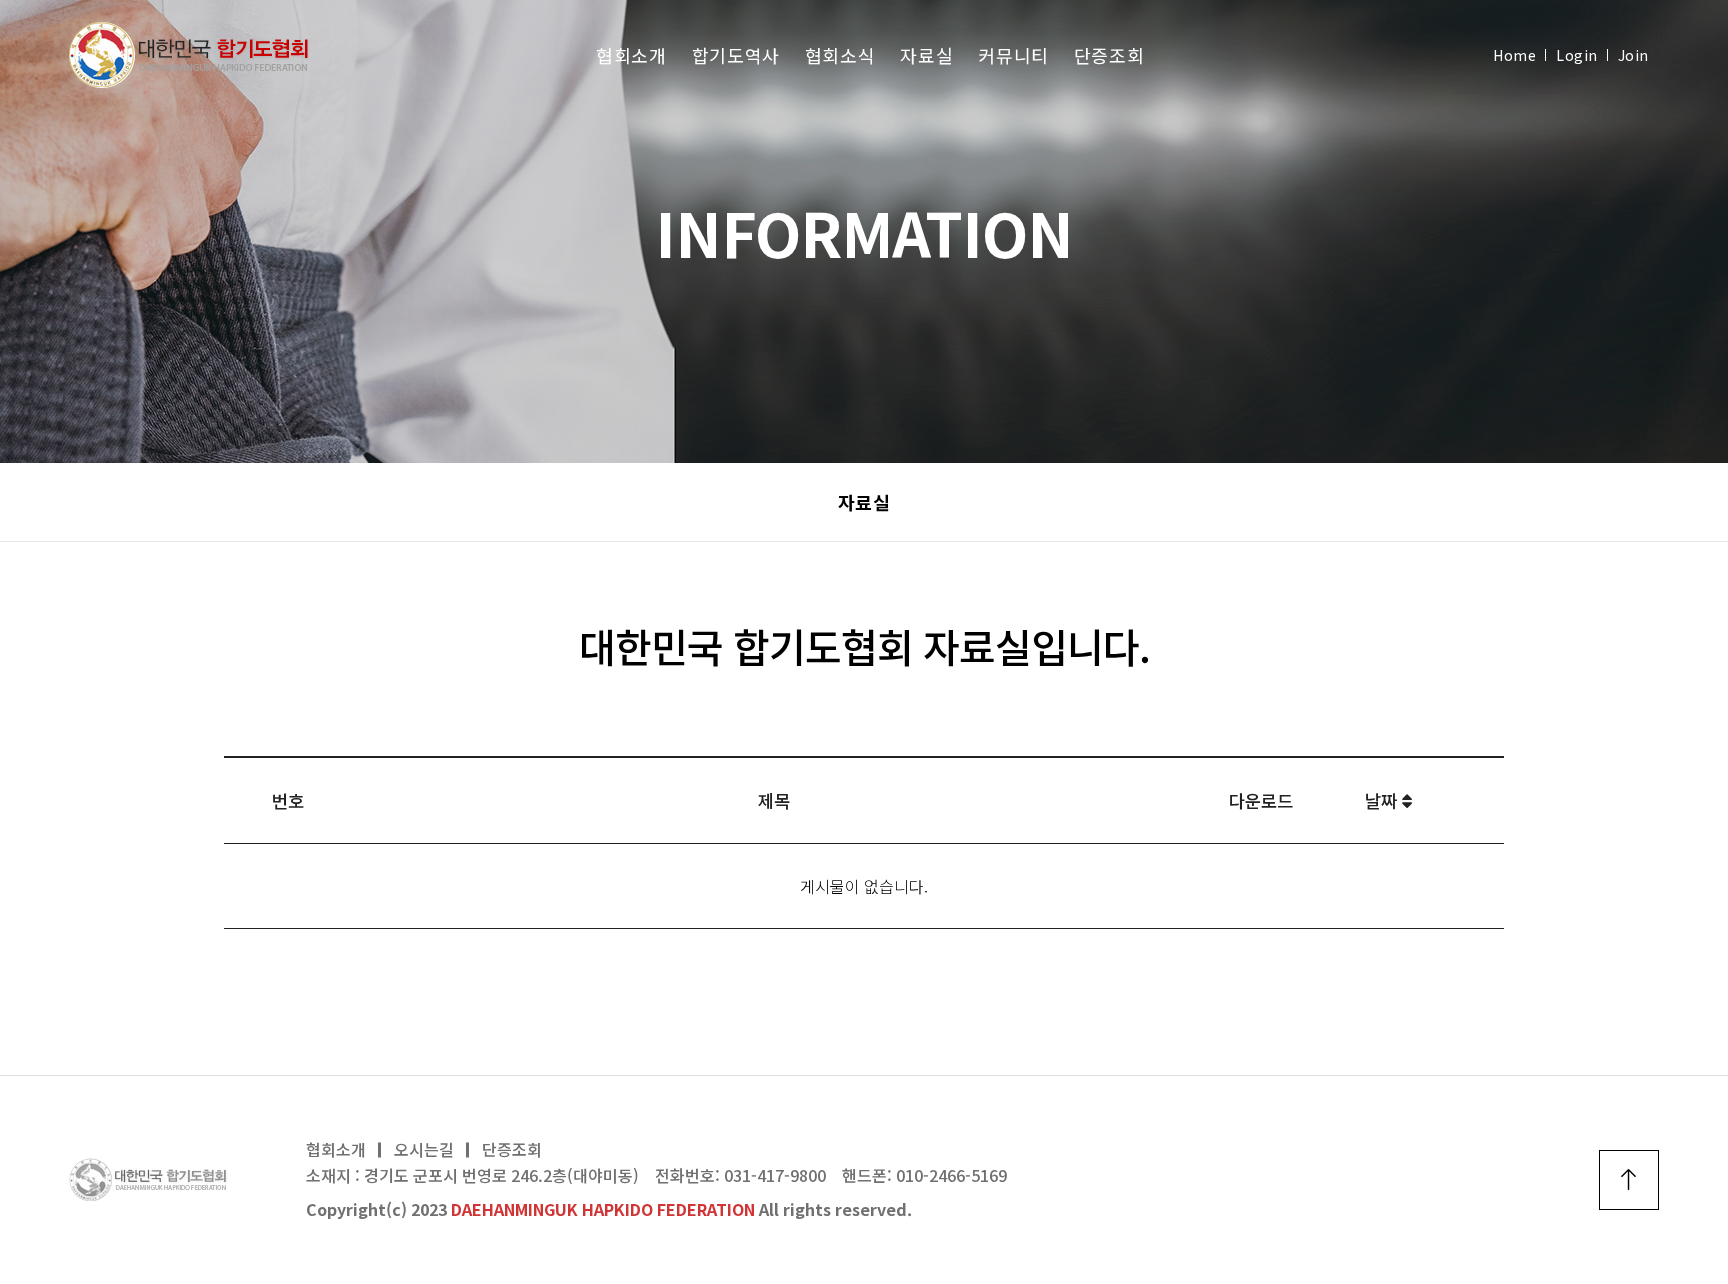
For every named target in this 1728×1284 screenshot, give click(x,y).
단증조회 (1109, 55)
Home (1514, 55)
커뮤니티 (1013, 55)
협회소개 (631, 55)
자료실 (926, 55)
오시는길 (424, 1149)
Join (1633, 55)
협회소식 (840, 55)
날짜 (1383, 800)
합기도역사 (736, 55)
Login (1576, 55)
